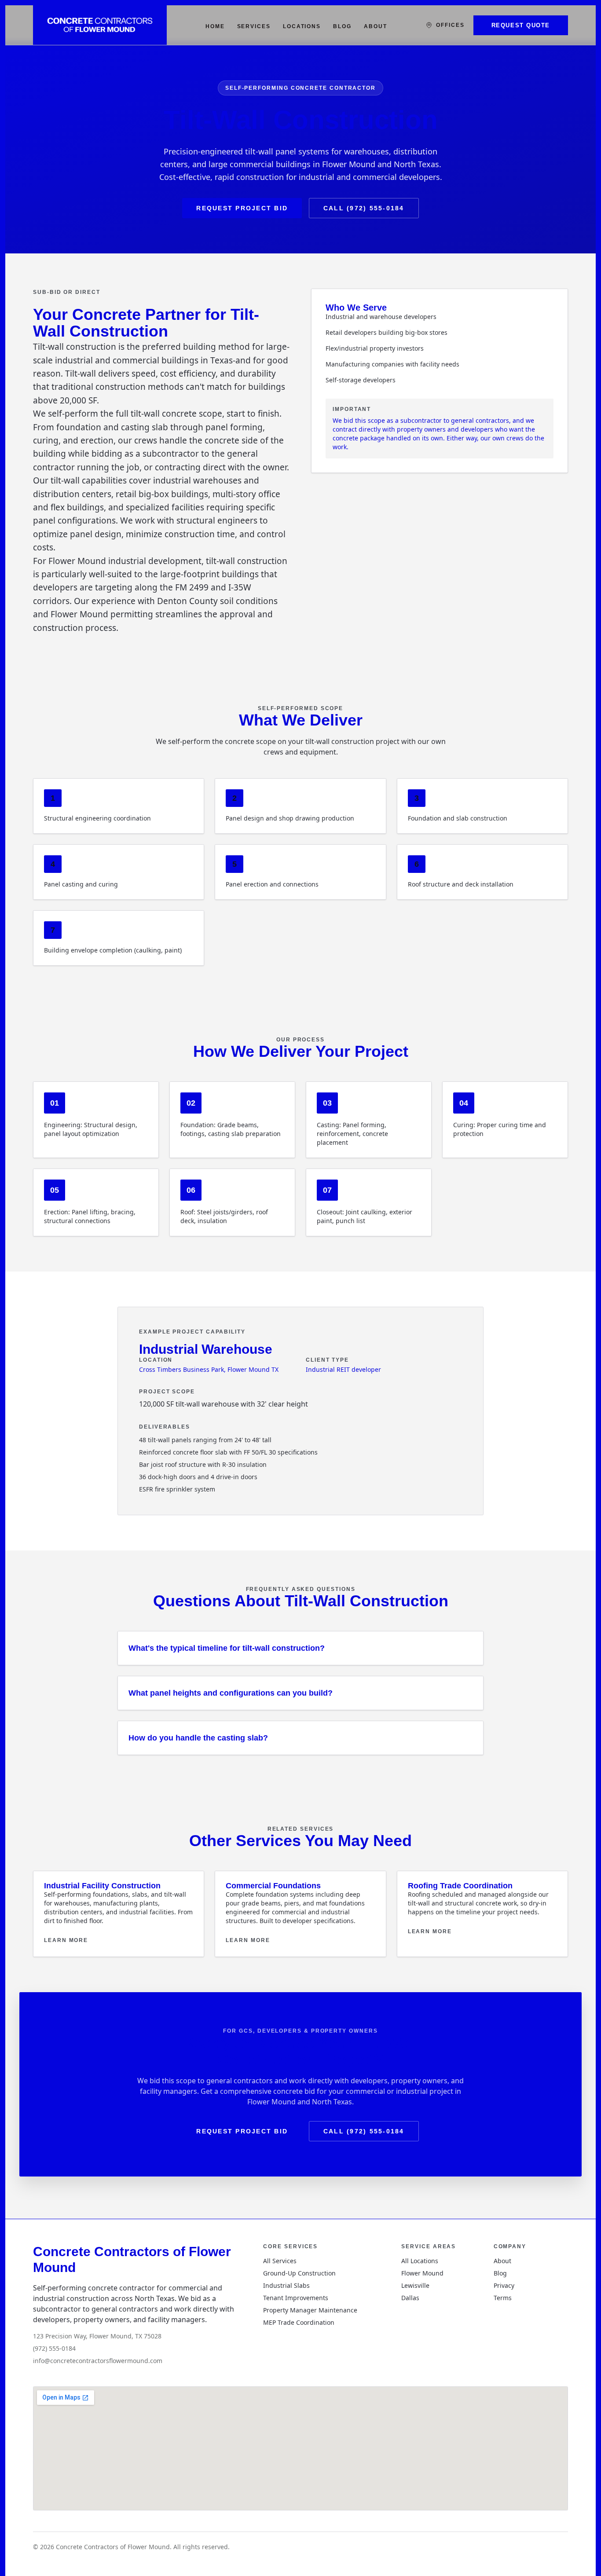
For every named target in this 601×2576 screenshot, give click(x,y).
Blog (342, 26)
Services (254, 26)
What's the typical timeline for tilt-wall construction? (227, 1648)
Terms (503, 2298)
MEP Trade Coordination (299, 2322)
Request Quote (521, 25)
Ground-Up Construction (299, 2273)
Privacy (504, 2285)
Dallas (410, 2298)
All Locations (420, 2261)
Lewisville (415, 2285)
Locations (302, 26)
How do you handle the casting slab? (198, 1738)
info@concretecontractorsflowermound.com (98, 2361)
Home (215, 26)
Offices (450, 25)
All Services (280, 2261)
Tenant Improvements (296, 2298)
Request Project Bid (242, 208)
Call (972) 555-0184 (364, 208)
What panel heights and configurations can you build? (231, 1693)
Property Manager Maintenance (310, 2310)
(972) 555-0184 (54, 2348)
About (376, 26)
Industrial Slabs (286, 2285)
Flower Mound (422, 2273)
